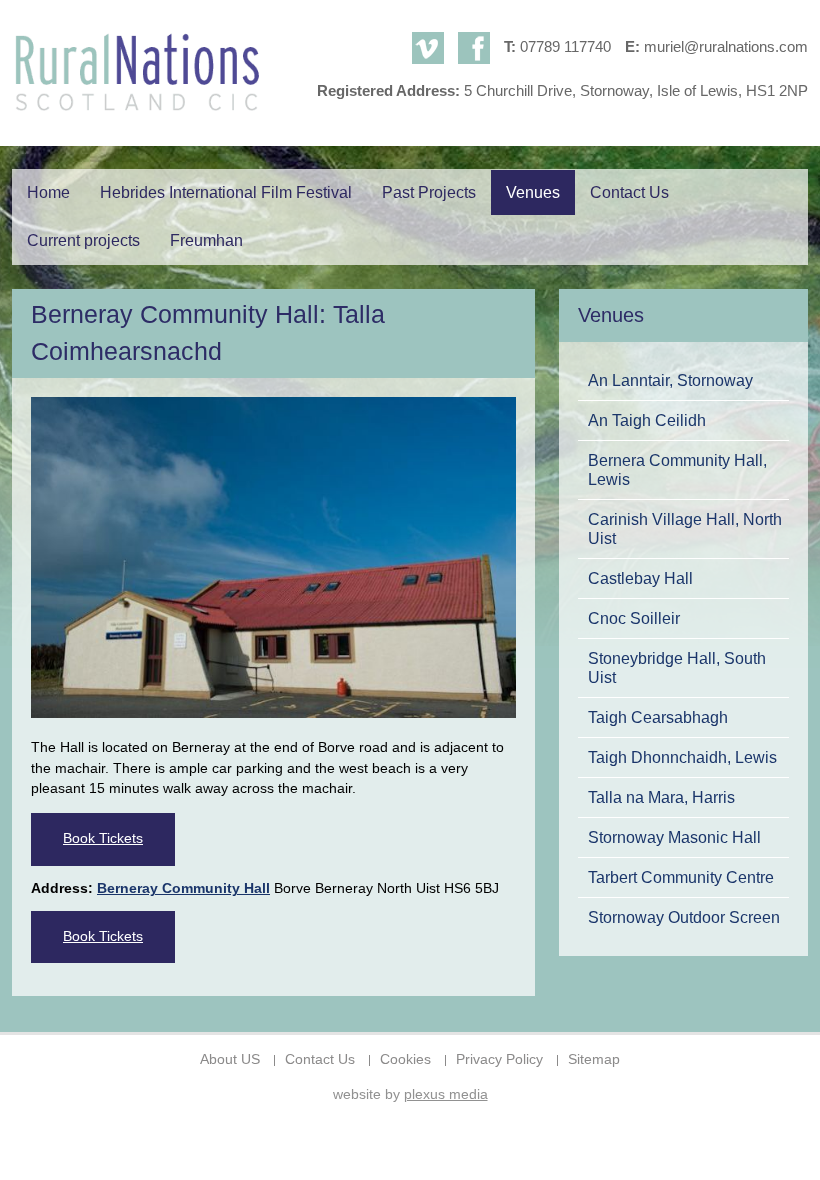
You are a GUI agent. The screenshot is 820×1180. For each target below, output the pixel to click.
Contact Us (629, 192)
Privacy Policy (499, 1059)
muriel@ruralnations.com (726, 46)
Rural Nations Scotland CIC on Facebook (474, 48)
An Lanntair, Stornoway (670, 380)
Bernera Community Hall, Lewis (677, 469)
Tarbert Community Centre (681, 877)
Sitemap (594, 1059)
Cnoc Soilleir (634, 618)
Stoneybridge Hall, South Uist (677, 667)
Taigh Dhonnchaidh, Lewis (682, 757)
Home (48, 192)
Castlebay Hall (640, 578)
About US (230, 1059)
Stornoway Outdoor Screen (684, 917)
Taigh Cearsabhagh (658, 717)
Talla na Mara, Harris (661, 797)
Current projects (83, 240)
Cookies (405, 1059)
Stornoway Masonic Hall (674, 837)
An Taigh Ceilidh (647, 420)
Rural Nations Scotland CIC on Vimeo (428, 48)
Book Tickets (103, 838)
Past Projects (429, 192)
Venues (533, 192)
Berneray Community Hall (183, 888)
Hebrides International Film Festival (226, 192)
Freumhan (206, 240)
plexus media (446, 1094)
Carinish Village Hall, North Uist (685, 528)
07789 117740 (565, 46)
